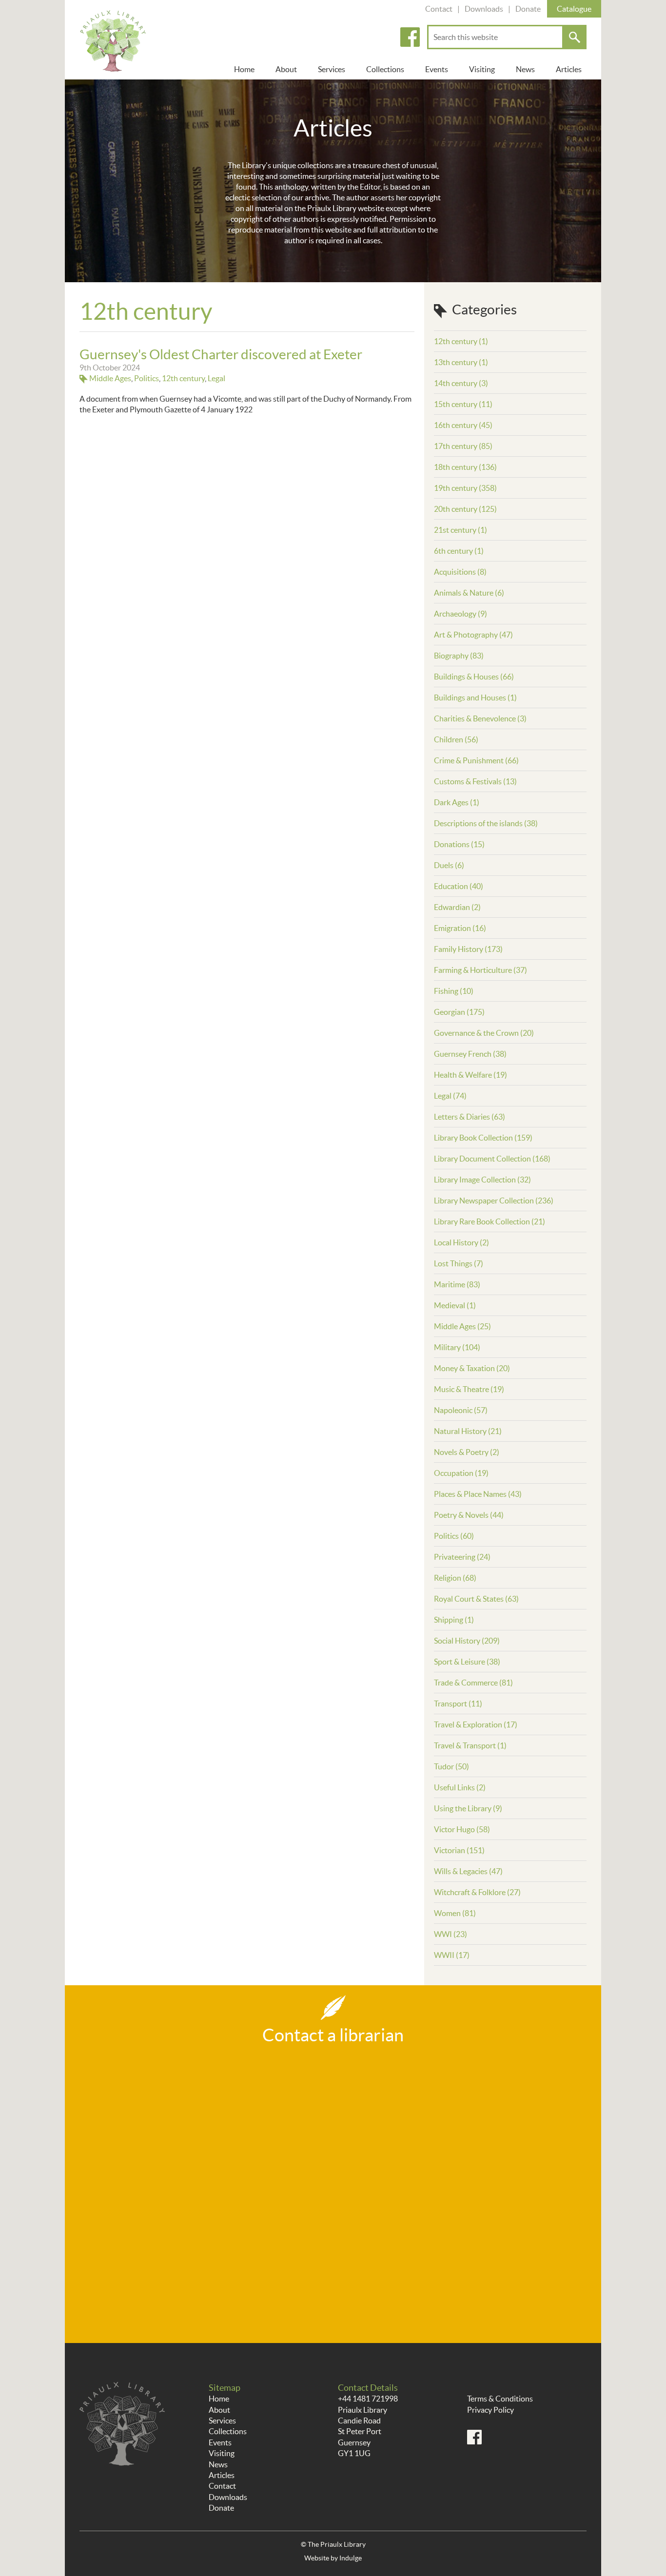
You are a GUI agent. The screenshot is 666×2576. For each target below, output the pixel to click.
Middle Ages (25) (462, 1326)
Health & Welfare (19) (470, 1075)
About (286, 69)
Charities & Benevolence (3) (480, 718)
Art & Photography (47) (473, 635)
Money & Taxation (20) (472, 1368)
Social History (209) (467, 1641)
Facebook (410, 37)
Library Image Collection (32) (482, 1180)
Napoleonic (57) (461, 1410)
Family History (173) (468, 949)
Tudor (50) (451, 1766)
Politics (147, 378)
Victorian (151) (459, 1850)
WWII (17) (452, 1955)
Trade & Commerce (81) (473, 1683)
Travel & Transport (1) (470, 1745)
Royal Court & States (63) (476, 1599)
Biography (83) (459, 656)
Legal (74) (450, 1096)
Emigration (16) (460, 928)
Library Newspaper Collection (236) (494, 1201)
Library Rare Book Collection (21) (490, 1221)
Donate (528, 9)
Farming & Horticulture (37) (480, 970)
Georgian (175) (459, 1012)
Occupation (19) (461, 1473)
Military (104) (457, 1347)
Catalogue (574, 9)
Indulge (351, 2558)
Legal (216, 378)
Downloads (484, 9)
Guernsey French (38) (470, 1054)
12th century (183, 378)
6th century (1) (459, 551)
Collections (385, 69)
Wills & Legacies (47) (468, 1871)
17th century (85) (463, 446)
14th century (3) (461, 383)
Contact (439, 9)
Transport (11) (458, 1704)
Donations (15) (459, 844)
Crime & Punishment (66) (476, 760)
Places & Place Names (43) (478, 1494)
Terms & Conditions (500, 2399)
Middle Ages (110, 378)
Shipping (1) (454, 1620)
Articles (569, 69)
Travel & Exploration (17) (476, 1724)
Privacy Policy (490, 2410)
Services (332, 69)
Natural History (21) (468, 1431)
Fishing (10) (454, 991)
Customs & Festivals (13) (475, 781)
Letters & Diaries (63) (470, 1117)
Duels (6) (449, 865)
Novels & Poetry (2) (467, 1452)
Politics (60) (454, 1536)
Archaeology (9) (460, 614)
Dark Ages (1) (457, 802)
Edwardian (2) (457, 907)
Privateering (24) (462, 1557)
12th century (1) (461, 341)
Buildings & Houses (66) (474, 677)
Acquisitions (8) (460, 572)
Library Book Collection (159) (483, 1138)
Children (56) (456, 739)
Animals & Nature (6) (469, 593)
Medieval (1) (455, 1305)
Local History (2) (461, 1242)
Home (244, 69)
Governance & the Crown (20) (484, 1033)
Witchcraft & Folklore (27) (477, 1892)
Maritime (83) (457, 1284)
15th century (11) (463, 404)
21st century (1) (460, 530)
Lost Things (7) (459, 1263)
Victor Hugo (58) (462, 1829)
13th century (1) (461, 362)
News (525, 69)
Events (437, 69)
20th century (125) (465, 509)
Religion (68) (455, 1578)
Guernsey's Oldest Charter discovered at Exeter (221, 354)
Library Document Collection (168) (492, 1159)
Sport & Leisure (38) (467, 1662)
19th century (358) (465, 488)
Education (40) (459, 886)
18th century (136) (465, 467)
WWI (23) (451, 1934)
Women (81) (455, 1913)
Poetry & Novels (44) (469, 1515)
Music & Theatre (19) (469, 1389)
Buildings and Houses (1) (475, 697)
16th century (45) (463, 425)
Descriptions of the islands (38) (486, 823)
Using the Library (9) (468, 1808)
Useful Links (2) (460, 1787)
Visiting (482, 69)
